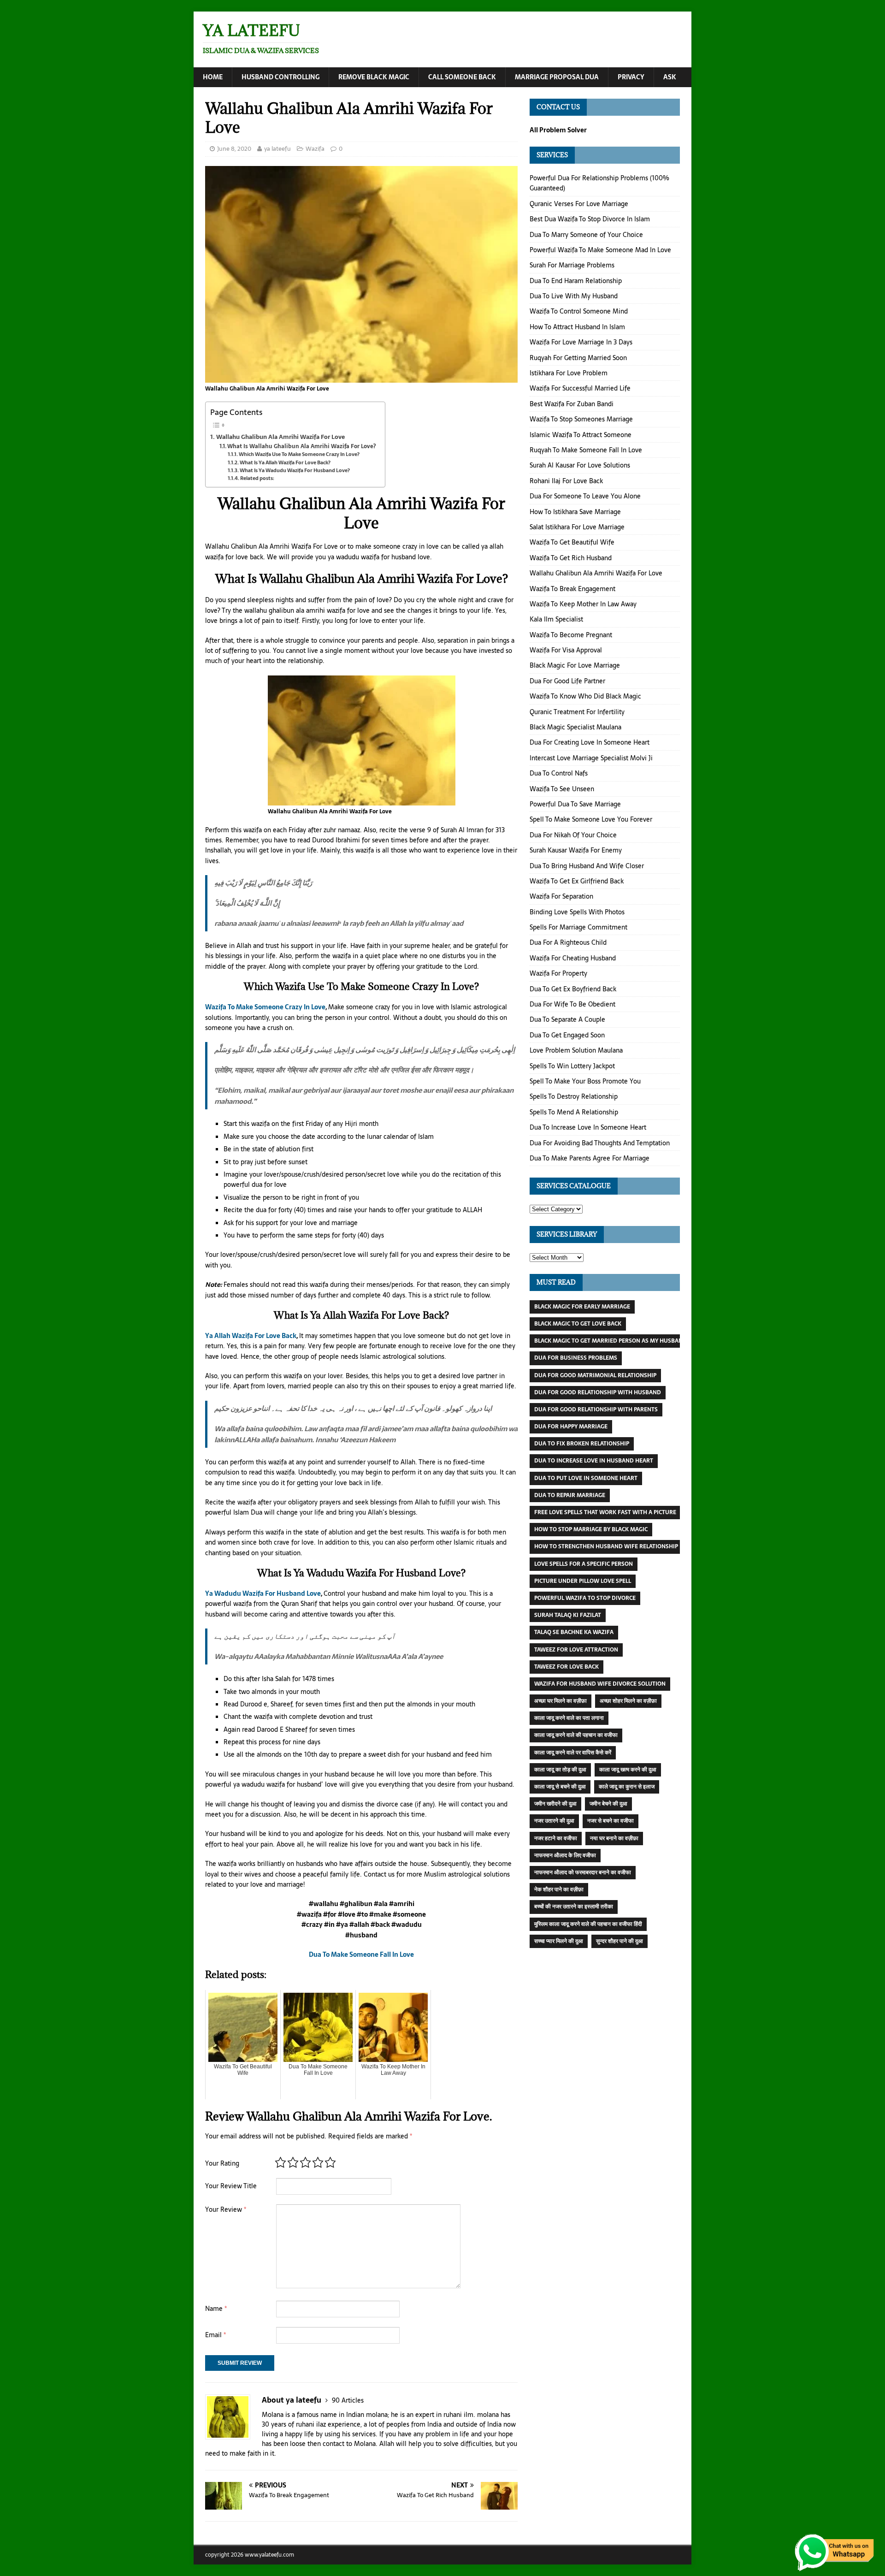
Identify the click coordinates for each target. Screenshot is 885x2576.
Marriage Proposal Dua (557, 77)
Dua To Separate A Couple (567, 1019)
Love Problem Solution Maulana (576, 1050)
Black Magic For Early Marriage (582, 1307)
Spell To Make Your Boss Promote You (585, 1081)
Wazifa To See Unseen (562, 789)
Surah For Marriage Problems (572, 265)
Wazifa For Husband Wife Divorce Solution (600, 1684)
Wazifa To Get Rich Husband (571, 558)
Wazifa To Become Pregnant (571, 635)
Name (216, 2309)
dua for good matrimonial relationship (595, 1375)
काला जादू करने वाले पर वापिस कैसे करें (573, 1753)
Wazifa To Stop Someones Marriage (581, 419)
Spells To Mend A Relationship (574, 1112)
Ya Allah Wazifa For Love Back (251, 1336)
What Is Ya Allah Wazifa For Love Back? (285, 463)
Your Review (226, 2209)
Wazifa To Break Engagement (572, 589)
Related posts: (257, 478)
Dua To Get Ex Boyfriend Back (573, 989)
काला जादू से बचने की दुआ (560, 1787)
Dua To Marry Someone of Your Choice (586, 235)
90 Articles (348, 2400)
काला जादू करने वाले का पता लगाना (569, 1718)
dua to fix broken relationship (582, 1444)
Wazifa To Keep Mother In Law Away (583, 604)
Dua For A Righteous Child (568, 942)
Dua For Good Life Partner (567, 681)
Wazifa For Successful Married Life (580, 388)
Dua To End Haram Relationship (576, 281)
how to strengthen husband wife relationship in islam (619, 1546)
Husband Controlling (280, 77)
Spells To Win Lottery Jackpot (572, 1066)
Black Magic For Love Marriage (575, 665)
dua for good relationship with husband (598, 1392)
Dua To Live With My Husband (574, 296)
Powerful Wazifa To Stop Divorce (585, 1598)
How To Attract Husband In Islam (577, 327)
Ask (670, 77)
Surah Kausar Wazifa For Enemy (576, 850)
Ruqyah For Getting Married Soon (578, 358)
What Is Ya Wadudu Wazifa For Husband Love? (295, 471)
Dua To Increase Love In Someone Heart (588, 1127)
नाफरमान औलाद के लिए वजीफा (565, 1855)
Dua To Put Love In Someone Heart (586, 1478)
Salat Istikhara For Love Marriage (577, 527)
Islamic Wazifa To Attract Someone (581, 435)
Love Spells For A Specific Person (584, 1564)
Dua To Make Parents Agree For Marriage (590, 1158)
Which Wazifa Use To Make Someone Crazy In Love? (299, 454)
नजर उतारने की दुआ (554, 1821)
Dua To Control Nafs (559, 773)
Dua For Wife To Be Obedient (572, 1004)
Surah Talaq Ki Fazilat (568, 1615)
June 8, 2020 (234, 149)
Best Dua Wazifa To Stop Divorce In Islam (590, 219)
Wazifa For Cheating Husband (573, 958)
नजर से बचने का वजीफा (611, 1821)
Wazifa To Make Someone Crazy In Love (265, 1007)
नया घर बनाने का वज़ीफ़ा (614, 1838)
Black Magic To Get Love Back (578, 1324)
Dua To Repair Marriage (570, 1495)
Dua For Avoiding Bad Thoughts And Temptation (600, 1143)
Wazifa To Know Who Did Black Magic (585, 696)
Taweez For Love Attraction (576, 1650)
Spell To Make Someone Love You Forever (591, 819)
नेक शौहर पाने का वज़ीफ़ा (559, 1889)
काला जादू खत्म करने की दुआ (628, 1770)
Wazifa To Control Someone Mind (579, 311)
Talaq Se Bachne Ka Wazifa (574, 1632)
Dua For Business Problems (576, 1358)
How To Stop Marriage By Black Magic (591, 1529)
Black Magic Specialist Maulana (575, 727)
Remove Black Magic (374, 77)
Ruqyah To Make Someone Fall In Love (586, 450)
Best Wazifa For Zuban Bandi (572, 404)
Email (215, 2335)
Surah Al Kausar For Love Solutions (580, 465)
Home (213, 77)
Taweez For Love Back (566, 1667)
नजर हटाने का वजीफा (556, 1838)
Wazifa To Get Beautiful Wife (572, 542)
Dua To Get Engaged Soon (567, 1035)
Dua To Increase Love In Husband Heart (594, 1461)
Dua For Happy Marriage (571, 1427)
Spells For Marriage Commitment (578, 927)
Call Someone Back (462, 77)
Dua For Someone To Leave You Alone (585, 496)
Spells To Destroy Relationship (574, 1096)
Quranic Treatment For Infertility (577, 712)
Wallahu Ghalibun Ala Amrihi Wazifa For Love (280, 437)
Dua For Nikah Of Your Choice (573, 835)
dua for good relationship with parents (596, 1409)
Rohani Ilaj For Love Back (566, 481)
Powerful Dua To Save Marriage (575, 804)
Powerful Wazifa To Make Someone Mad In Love (600, 250)
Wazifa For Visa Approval (566, 650)
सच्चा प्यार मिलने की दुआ (559, 1941)
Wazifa (315, 149)
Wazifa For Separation (561, 896)
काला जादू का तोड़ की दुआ (560, 1770)
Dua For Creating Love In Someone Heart (590, 742)
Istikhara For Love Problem (569, 373)
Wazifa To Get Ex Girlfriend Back (577, 881)
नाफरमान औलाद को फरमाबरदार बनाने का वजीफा (583, 1872)
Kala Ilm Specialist (556, 619)
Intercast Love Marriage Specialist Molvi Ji (591, 758)
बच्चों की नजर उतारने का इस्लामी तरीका (574, 1907)
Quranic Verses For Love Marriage (579, 204)
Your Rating (222, 2163)
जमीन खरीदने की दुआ (555, 1804)
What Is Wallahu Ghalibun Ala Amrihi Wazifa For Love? (301, 446)
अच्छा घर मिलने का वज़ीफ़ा (560, 1701)
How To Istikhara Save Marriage (575, 512)
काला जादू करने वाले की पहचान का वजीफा (576, 1735)
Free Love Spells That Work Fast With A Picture (605, 1512)
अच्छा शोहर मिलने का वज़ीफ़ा (628, 1701)
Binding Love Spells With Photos (577, 912)
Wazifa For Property (558, 973)
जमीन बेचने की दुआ (608, 1804)
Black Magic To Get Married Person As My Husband (611, 1341)
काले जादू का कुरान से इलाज (627, 1787)
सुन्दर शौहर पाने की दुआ (619, 1941)
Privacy (631, 77)
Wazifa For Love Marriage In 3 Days (581, 342)
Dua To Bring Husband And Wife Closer (587, 866)
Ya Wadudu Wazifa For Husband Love (263, 1593)
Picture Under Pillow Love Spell (583, 1581)
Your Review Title (231, 2186)
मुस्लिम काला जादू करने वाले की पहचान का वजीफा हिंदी (588, 1924)
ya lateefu (277, 149)
